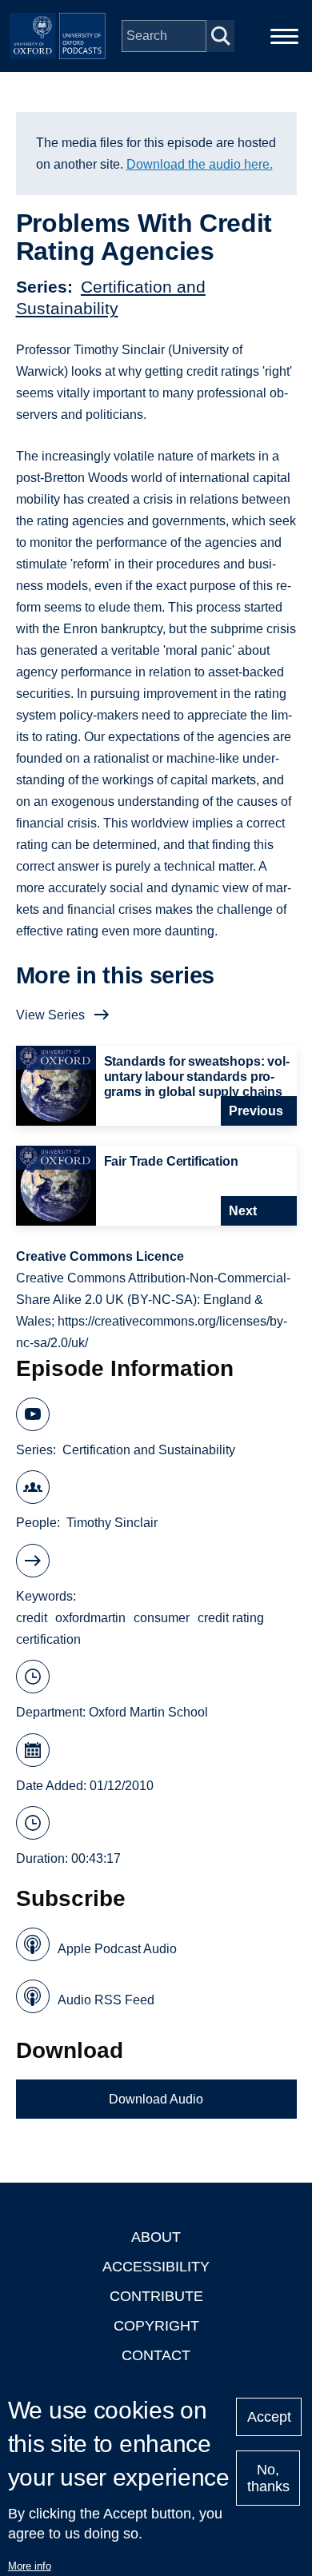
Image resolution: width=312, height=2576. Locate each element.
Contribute (156, 2296)
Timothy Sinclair (112, 1523)
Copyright (156, 2326)
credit (32, 1618)
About (156, 2237)
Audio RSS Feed (106, 2000)
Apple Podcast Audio (117, 1949)
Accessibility (156, 2267)
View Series (50, 1015)
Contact (156, 2355)
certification (48, 1639)
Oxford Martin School (148, 1712)
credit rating (231, 1618)
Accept (269, 2417)
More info (30, 2566)
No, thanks (268, 2478)
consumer (162, 1618)
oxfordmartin (90, 1618)
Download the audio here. (200, 164)
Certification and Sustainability (149, 1450)
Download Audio (156, 2099)
